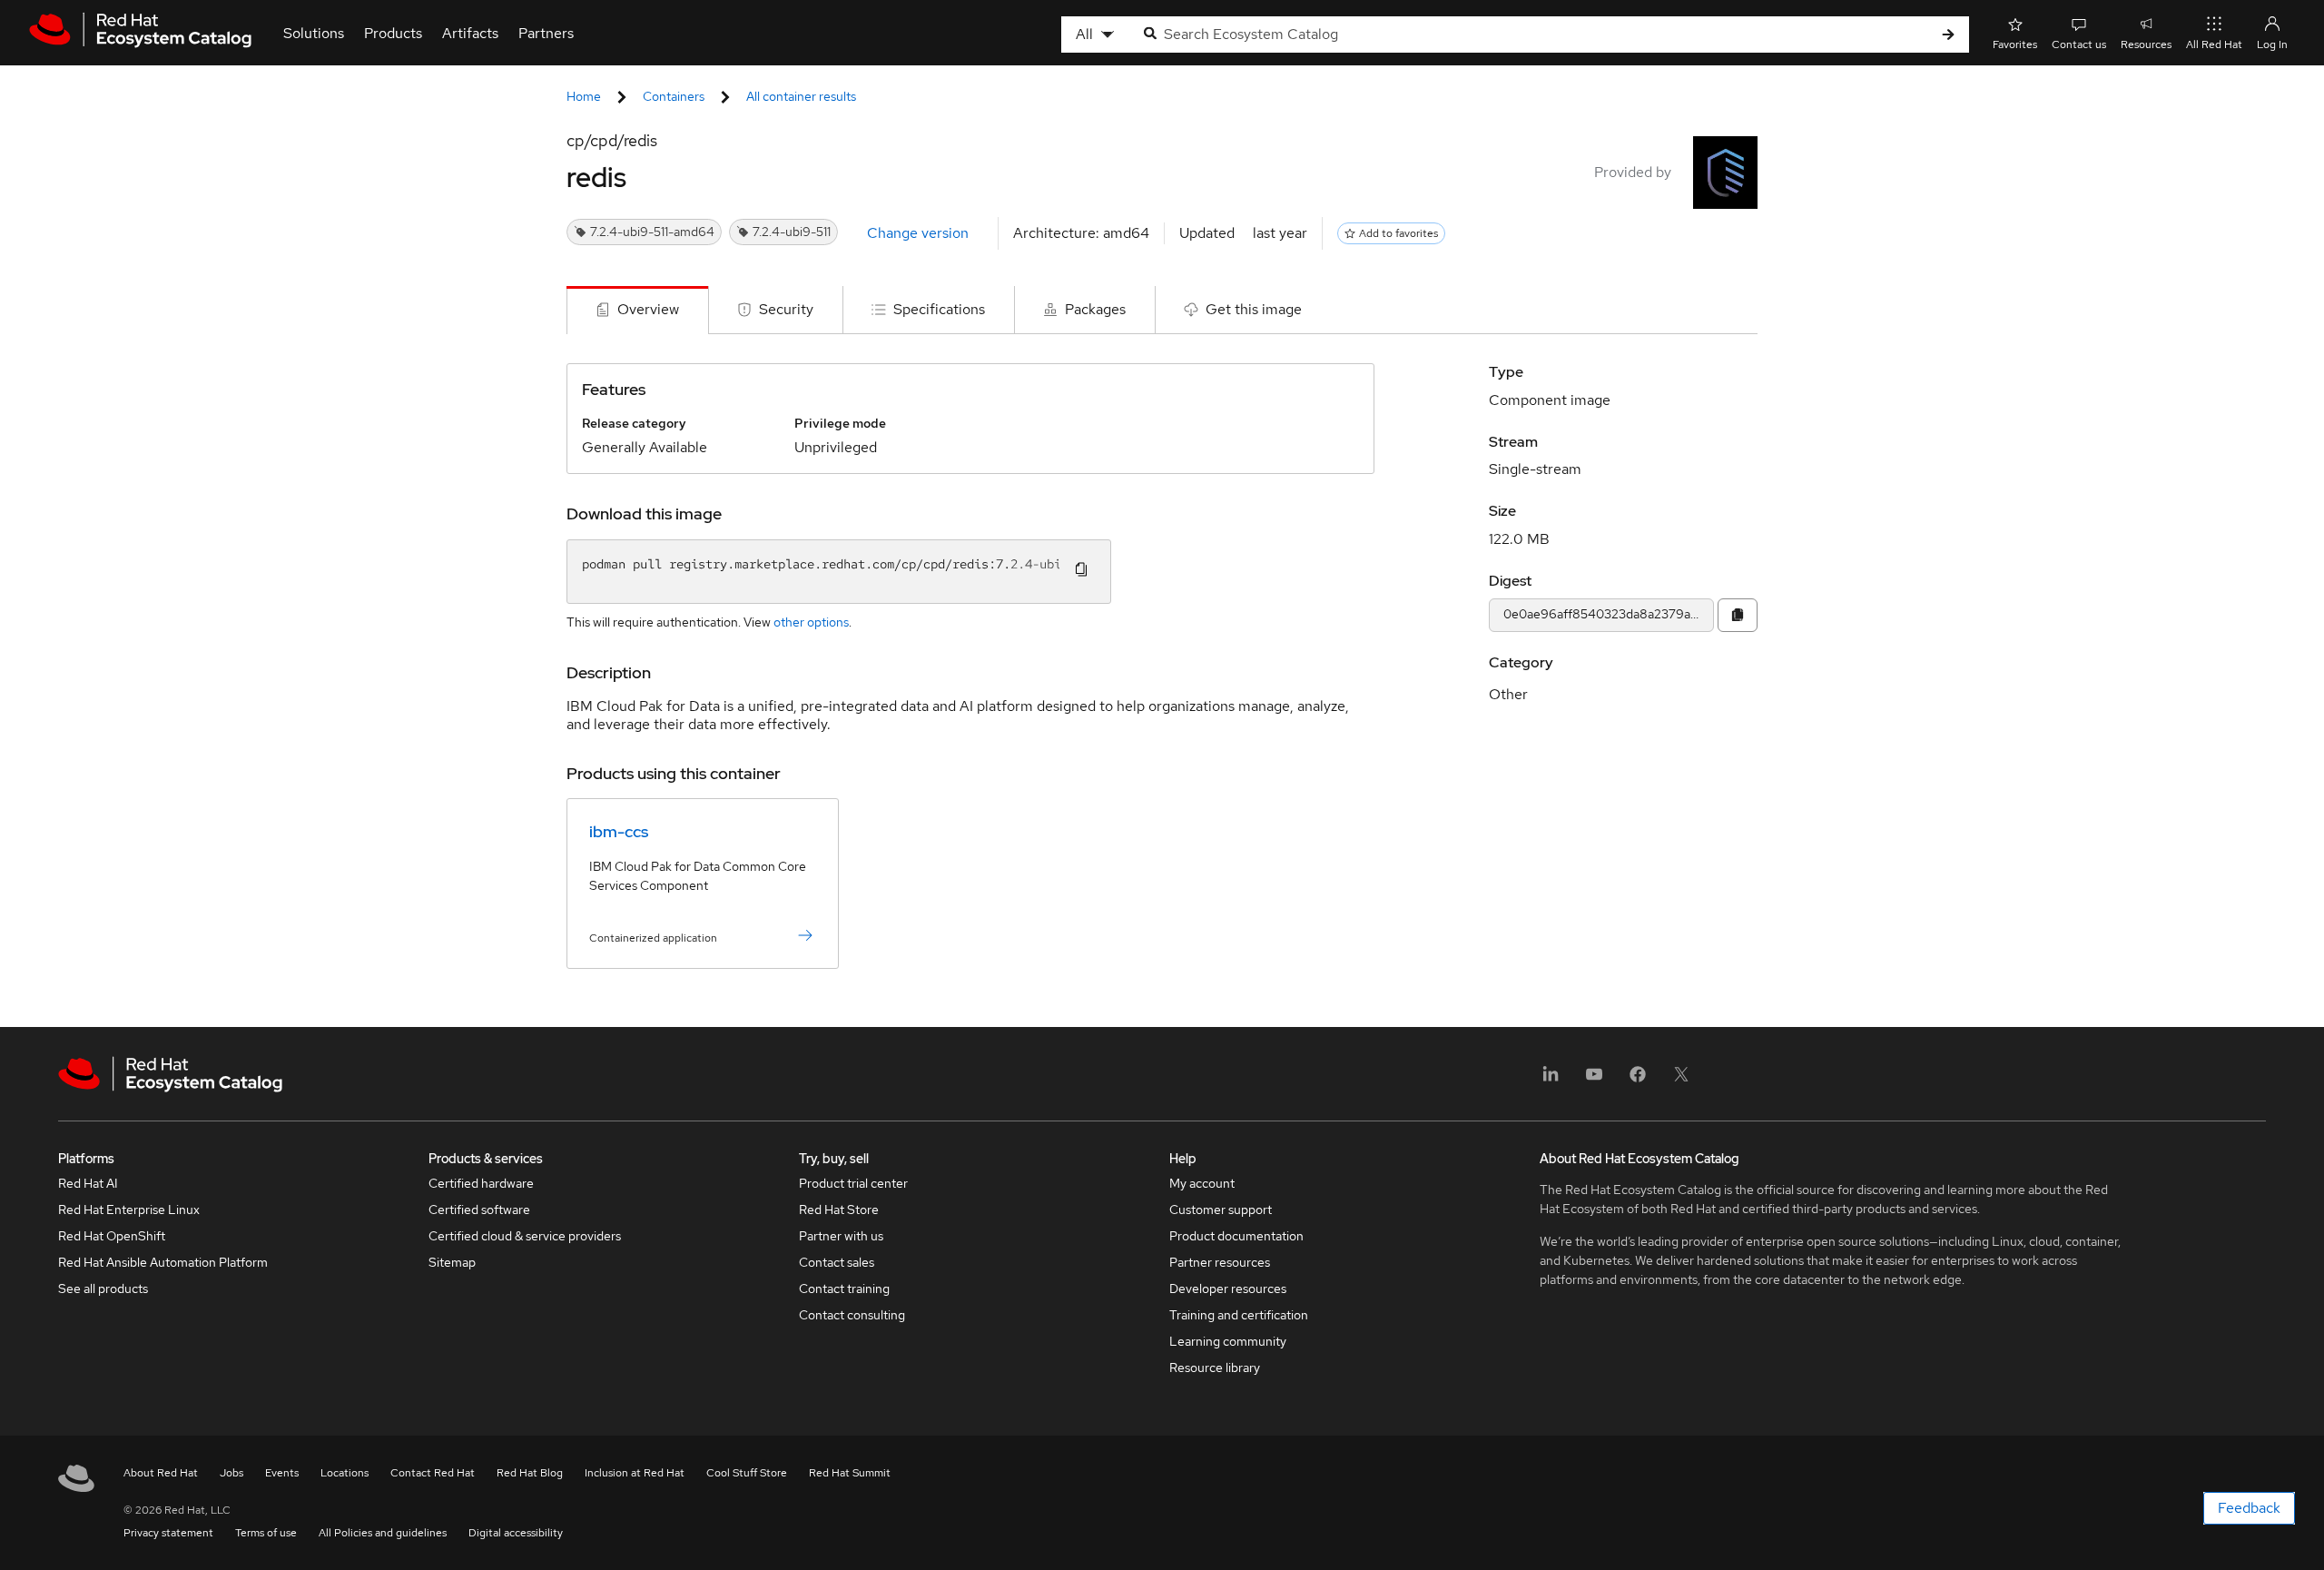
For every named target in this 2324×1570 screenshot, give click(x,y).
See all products (103, 1289)
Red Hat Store (839, 1210)
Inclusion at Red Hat (635, 1473)
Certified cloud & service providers (525, 1236)
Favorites (2015, 44)
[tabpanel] (1162, 681)
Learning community (1228, 1341)
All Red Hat (2214, 44)
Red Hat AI (88, 1183)
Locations (345, 1473)
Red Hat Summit (850, 1473)
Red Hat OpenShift (112, 1236)
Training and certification (1239, 1315)
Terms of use (266, 1533)
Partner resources (1220, 1262)
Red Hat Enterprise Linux (129, 1210)
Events (282, 1473)
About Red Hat (161, 1473)
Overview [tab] (648, 309)
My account (1202, 1183)
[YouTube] (1594, 1080)
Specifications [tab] (939, 309)
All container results (801, 96)
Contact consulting (852, 1315)
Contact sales (837, 1262)
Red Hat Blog (530, 1473)
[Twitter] (1681, 1080)
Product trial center (853, 1183)
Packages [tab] (1095, 309)
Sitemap (452, 1262)
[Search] (1948, 35)
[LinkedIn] (1551, 1080)
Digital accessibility (516, 1533)
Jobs (231, 1473)
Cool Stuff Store (747, 1473)
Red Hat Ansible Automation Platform (163, 1262)
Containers (674, 96)
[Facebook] (1638, 1080)
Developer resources (1228, 1289)
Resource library (1215, 1368)
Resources (2146, 44)
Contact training (844, 1289)
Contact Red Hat (433, 1473)
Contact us (2079, 44)
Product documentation (1236, 1236)
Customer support (1221, 1210)
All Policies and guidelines (383, 1533)
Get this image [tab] (1254, 309)
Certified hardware (481, 1183)
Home (584, 96)
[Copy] (1738, 615)
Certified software (479, 1210)
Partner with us (841, 1236)
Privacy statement (168, 1533)
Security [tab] (786, 309)
